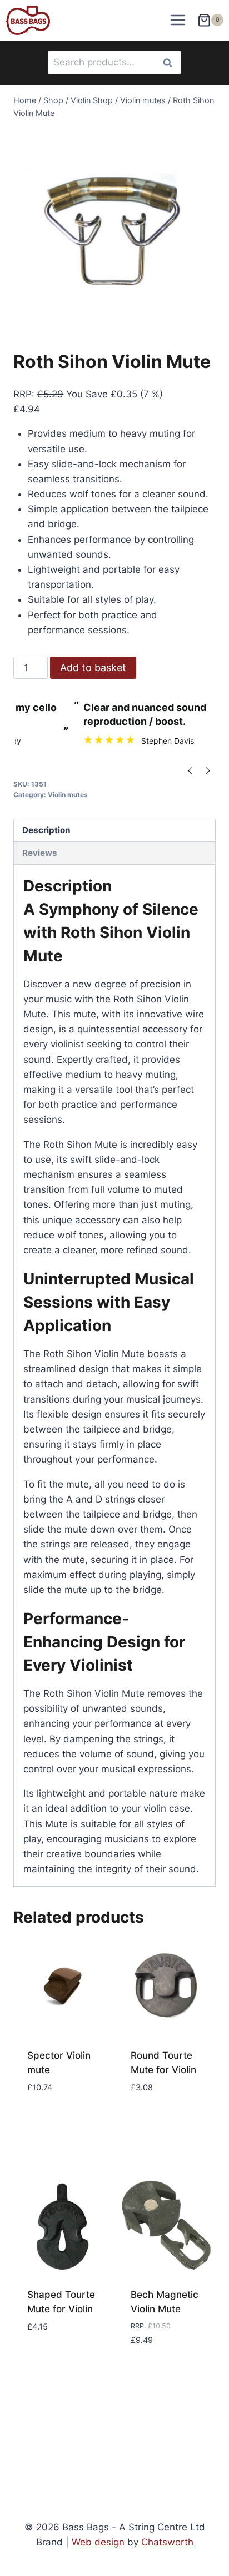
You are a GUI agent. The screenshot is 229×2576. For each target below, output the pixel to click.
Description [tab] (46, 830)
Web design (98, 2542)
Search (171, 62)
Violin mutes (68, 795)
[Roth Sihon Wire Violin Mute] (114, 229)
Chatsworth (167, 2542)
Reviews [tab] (40, 853)
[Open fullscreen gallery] (205, 319)
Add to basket (93, 667)
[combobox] (114, 62)
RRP (23, 394)
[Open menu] (178, 20)
